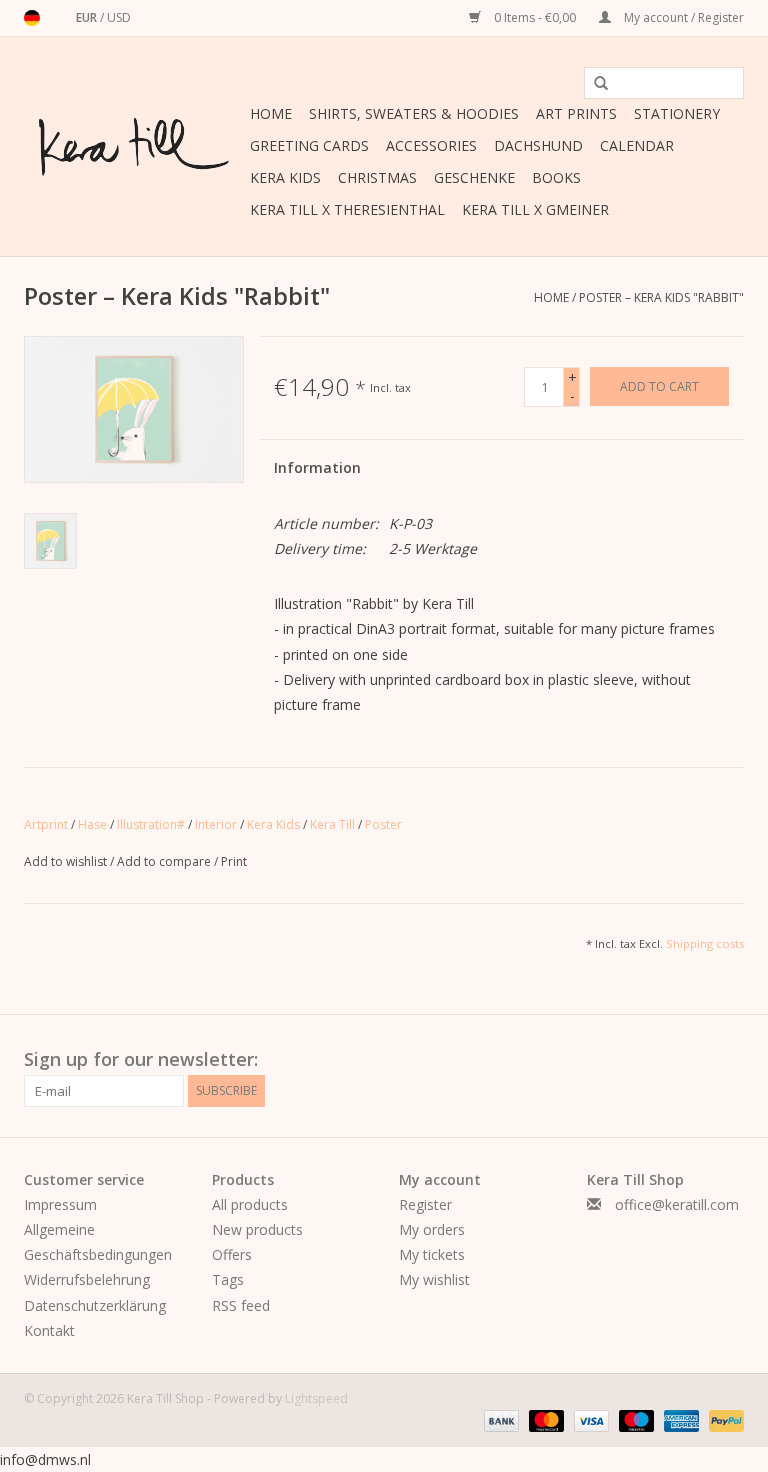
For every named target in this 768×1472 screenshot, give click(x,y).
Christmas (377, 177)
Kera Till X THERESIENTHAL (347, 209)
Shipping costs (705, 943)
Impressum (60, 1204)
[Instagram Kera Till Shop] (728, 1060)
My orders (432, 1229)
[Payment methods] (499, 1419)
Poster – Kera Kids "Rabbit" (661, 297)
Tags (228, 1279)
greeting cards (309, 145)
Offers (232, 1254)
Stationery (677, 113)
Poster (383, 824)
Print (234, 861)
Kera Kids (285, 177)
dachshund (538, 145)
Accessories (431, 145)
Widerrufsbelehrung (87, 1279)
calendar (637, 145)
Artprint (46, 824)
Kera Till (332, 824)
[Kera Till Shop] (134, 147)
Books (556, 177)
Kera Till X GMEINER (535, 209)
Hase (92, 824)
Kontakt (49, 1330)
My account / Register (682, 17)
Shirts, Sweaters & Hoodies (414, 113)
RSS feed (241, 1305)
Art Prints (576, 113)
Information (317, 467)
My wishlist (434, 1279)
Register (425, 1204)
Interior (216, 824)
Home (271, 113)
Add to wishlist (67, 861)
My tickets (432, 1254)
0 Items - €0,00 (535, 17)
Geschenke (474, 177)
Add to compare (165, 861)
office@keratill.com (677, 1204)
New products (257, 1229)
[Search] (594, 84)
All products (250, 1204)
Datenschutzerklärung (95, 1305)
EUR (88, 17)
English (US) (58, 18)
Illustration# (151, 824)
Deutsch (32, 18)
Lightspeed (316, 1398)
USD (119, 17)
